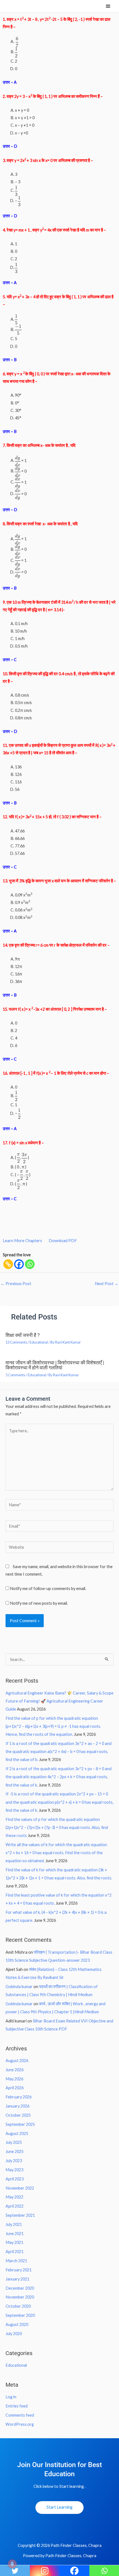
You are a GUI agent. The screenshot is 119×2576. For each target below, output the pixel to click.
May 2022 (14, 2197)
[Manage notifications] (12, 2564)
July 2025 (14, 2142)
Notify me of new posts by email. (39, 1603)
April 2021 (15, 2252)
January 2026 (17, 2106)
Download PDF (63, 1241)
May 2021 (14, 2242)
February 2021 (19, 2270)
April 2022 (15, 2206)
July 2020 (14, 2334)
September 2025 (20, 2124)
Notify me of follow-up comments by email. (48, 1588)
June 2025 (15, 2151)
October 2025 (18, 2115)
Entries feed (17, 2406)
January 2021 (17, 2279)
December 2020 (20, 2288)
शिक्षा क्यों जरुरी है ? (23, 1335)
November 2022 (20, 2188)
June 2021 (15, 2234)
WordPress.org (20, 2424)
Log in (11, 2397)
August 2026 (17, 2061)
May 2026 (14, 2079)
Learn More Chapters (22, 1241)
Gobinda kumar (19, 1987)
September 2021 (20, 2215)
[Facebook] (19, 1264)
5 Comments (15, 1375)
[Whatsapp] (30, 1264)
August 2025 (17, 2133)
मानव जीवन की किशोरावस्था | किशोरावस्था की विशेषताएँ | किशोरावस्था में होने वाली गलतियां (55, 1365)
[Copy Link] (8, 1264)
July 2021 (14, 2224)
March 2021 (16, 2261)
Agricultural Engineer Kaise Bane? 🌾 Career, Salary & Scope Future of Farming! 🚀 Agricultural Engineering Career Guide (59, 1701)
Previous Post (16, 1284)
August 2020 (17, 2324)
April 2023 (15, 2179)
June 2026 (15, 2070)
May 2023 (14, 2170)
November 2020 (20, 2297)
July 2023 (14, 2161)
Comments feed (20, 2415)
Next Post (107, 1284)
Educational (39, 1342)
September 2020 (20, 2315)
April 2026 (15, 2088)
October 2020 (18, 2306)
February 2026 (19, 2097)
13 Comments (16, 1342)
